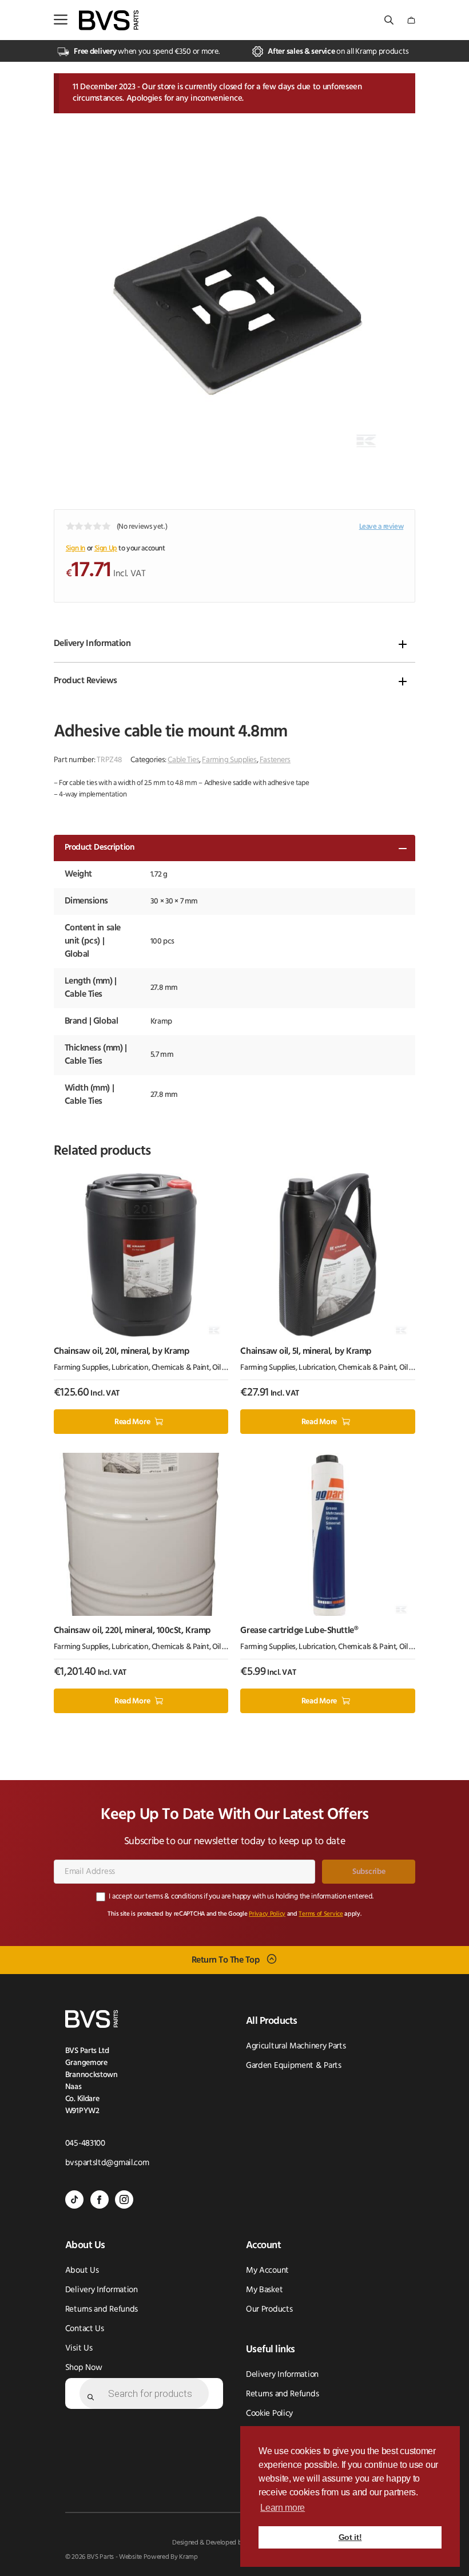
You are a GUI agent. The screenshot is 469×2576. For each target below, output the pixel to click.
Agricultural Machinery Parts (296, 2046)
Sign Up (106, 548)
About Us (82, 2271)
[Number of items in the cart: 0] (411, 20)
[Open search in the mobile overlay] (390, 20)
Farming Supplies (229, 760)
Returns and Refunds (102, 2310)
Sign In (75, 548)
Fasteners (275, 760)
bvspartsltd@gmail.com (107, 2163)
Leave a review (381, 527)
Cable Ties (183, 760)
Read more (132, 1422)
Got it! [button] (350, 2537)
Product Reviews (86, 681)
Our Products (269, 2310)
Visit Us (79, 2349)
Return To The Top (226, 1960)
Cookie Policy (269, 2414)
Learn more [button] (283, 2508)
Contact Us (85, 2329)
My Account (267, 2271)
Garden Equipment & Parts (294, 2066)
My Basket (264, 2290)
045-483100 (85, 2144)
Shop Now (84, 2368)
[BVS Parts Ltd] (109, 20)
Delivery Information (92, 644)
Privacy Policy (267, 1914)
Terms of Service (321, 1914)
